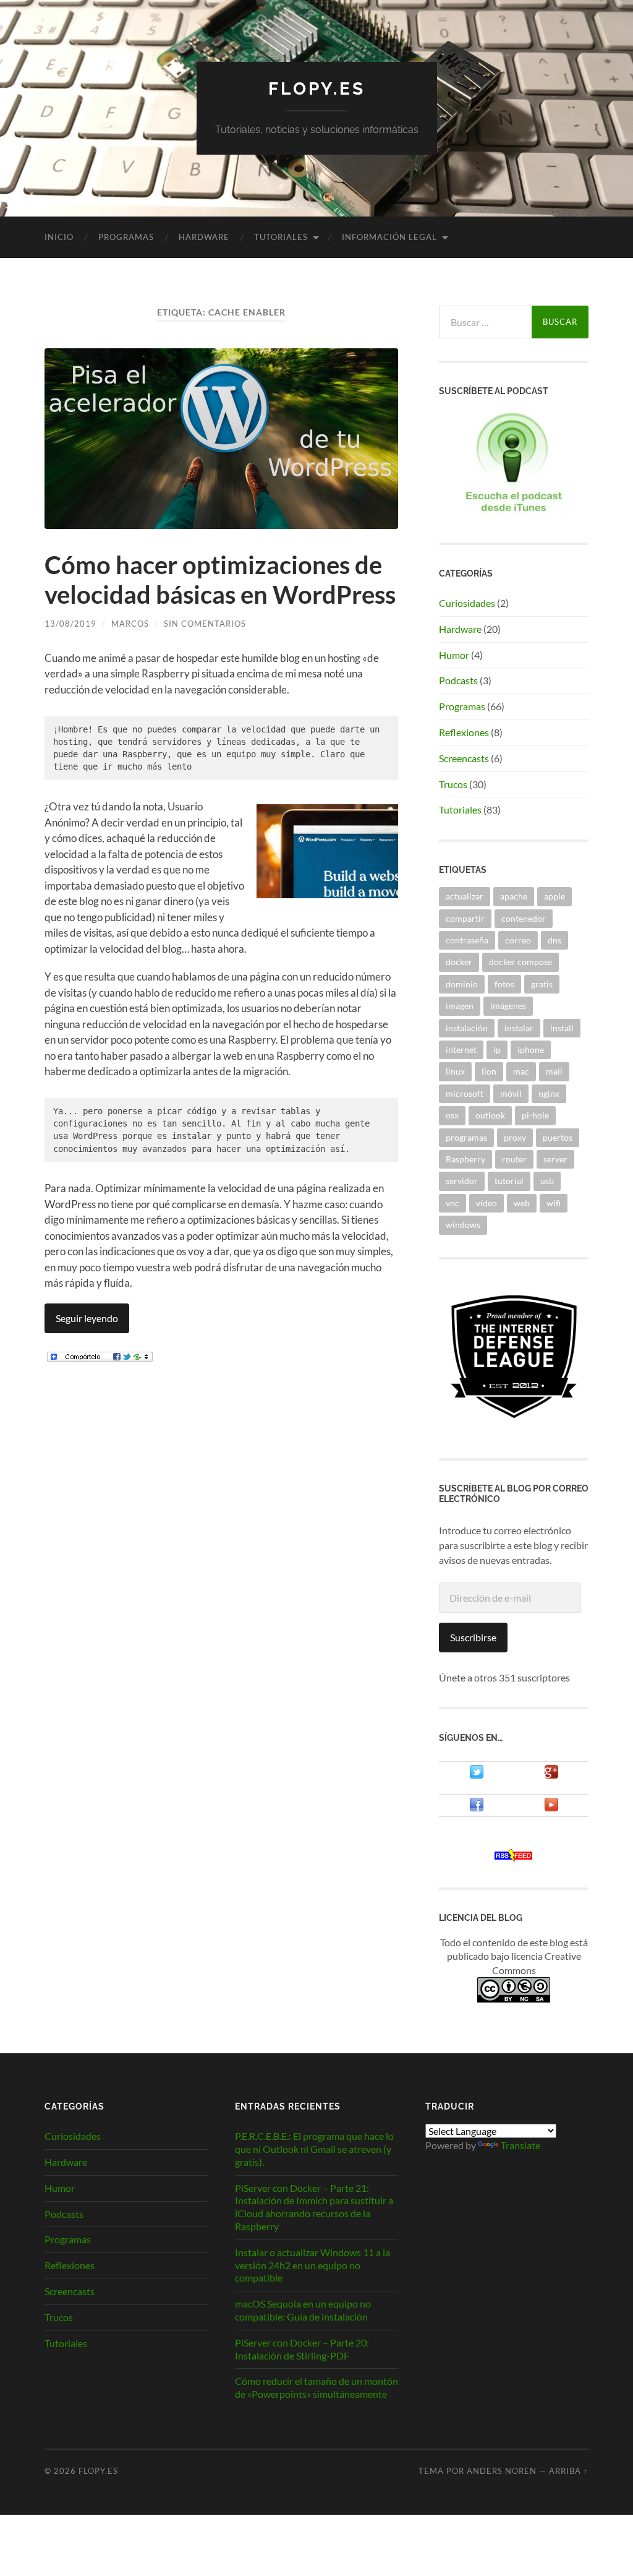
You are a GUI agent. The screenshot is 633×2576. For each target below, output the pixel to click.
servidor (462, 1181)
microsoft (465, 1093)
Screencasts (464, 758)
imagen (460, 1006)
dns (554, 940)
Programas (126, 237)
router (514, 1159)
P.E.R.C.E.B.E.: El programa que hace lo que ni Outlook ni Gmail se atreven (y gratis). (314, 2149)
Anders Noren (502, 2471)
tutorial (509, 1181)
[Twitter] (477, 1775)
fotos (504, 984)
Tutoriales (281, 237)
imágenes (508, 1006)
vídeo (486, 1203)
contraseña (467, 940)
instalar (519, 1028)
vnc (452, 1203)
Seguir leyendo (87, 1318)
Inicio (59, 237)
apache (514, 896)
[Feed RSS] (514, 1857)
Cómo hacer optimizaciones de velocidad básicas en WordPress (220, 580)
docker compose (520, 962)
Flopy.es (317, 89)
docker (459, 962)
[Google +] (551, 1775)
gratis (542, 984)
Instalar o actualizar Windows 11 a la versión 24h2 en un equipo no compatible (312, 2265)
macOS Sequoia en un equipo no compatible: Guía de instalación (303, 2310)
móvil (511, 1093)
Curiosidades (467, 603)
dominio (462, 984)
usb (547, 1181)
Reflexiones (464, 732)
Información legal (389, 237)
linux (455, 1071)
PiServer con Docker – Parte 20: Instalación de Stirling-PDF (302, 2349)
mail (554, 1071)
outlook (490, 1115)
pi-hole (535, 1115)
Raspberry (465, 1159)
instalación (467, 1028)
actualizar (465, 896)
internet (461, 1050)
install (562, 1028)
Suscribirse (473, 1637)
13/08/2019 (70, 624)
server (555, 1159)
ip (497, 1050)
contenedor (524, 918)
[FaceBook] (477, 1808)
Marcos (130, 624)
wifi (554, 1203)
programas (466, 1137)
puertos (558, 1137)
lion (489, 1071)
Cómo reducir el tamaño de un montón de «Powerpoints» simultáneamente (316, 2387)
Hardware (204, 237)
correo (518, 940)
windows (463, 1225)
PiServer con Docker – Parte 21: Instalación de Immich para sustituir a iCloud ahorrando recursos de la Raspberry (314, 2207)
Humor (454, 655)
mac (521, 1071)
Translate (520, 2145)
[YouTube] (551, 1808)
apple (554, 896)
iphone (531, 1050)
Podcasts (458, 680)
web (522, 1203)
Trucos (453, 784)
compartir (465, 918)
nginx (549, 1093)
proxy (515, 1137)
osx (452, 1115)
